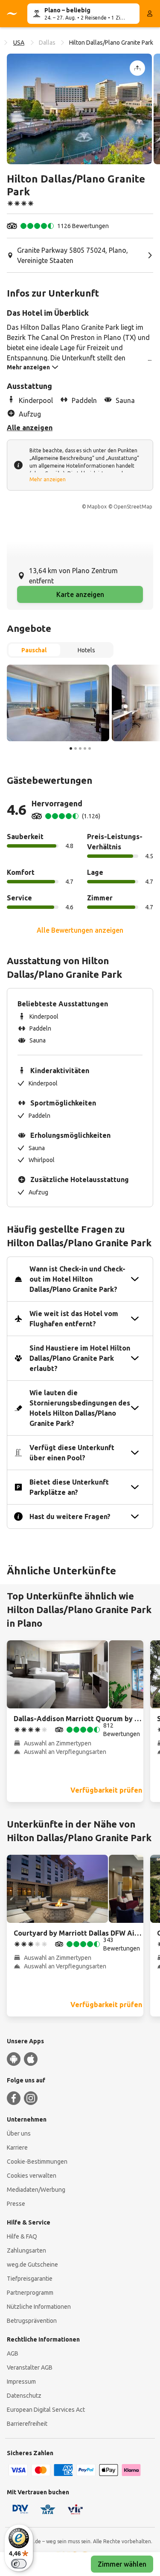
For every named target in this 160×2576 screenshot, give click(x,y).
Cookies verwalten (32, 2176)
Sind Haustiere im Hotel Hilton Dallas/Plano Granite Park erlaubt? (80, 1358)
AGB (13, 2353)
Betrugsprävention (32, 2321)
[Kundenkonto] (150, 14)
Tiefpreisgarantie (30, 2279)
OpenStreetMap (133, 507)
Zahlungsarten (26, 2250)
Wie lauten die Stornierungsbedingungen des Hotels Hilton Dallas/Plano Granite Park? (80, 1408)
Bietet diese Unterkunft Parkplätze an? (69, 1487)
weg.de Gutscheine (32, 2265)
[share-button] (137, 68)
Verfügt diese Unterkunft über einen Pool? (72, 1453)
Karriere (17, 2148)
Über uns (19, 2133)
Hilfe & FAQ (22, 2236)
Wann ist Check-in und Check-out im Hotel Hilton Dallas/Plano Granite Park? (77, 1279)
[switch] (19, 2564)
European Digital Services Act (46, 2410)
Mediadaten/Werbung (36, 2190)
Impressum (21, 2382)
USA (19, 43)
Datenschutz (24, 2396)
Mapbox (97, 507)
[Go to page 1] (71, 748)
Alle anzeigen (30, 428)
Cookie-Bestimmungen (37, 2162)
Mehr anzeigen (48, 479)
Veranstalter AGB (30, 2368)
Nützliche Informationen (39, 2307)
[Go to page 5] (90, 748)
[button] (79, 109)
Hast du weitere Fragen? (70, 1516)
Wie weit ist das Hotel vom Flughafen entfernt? (74, 1319)
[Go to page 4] (85, 748)
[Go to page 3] (80, 748)
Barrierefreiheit (27, 2424)
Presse (16, 2204)
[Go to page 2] (76, 748)
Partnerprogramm (30, 2293)
